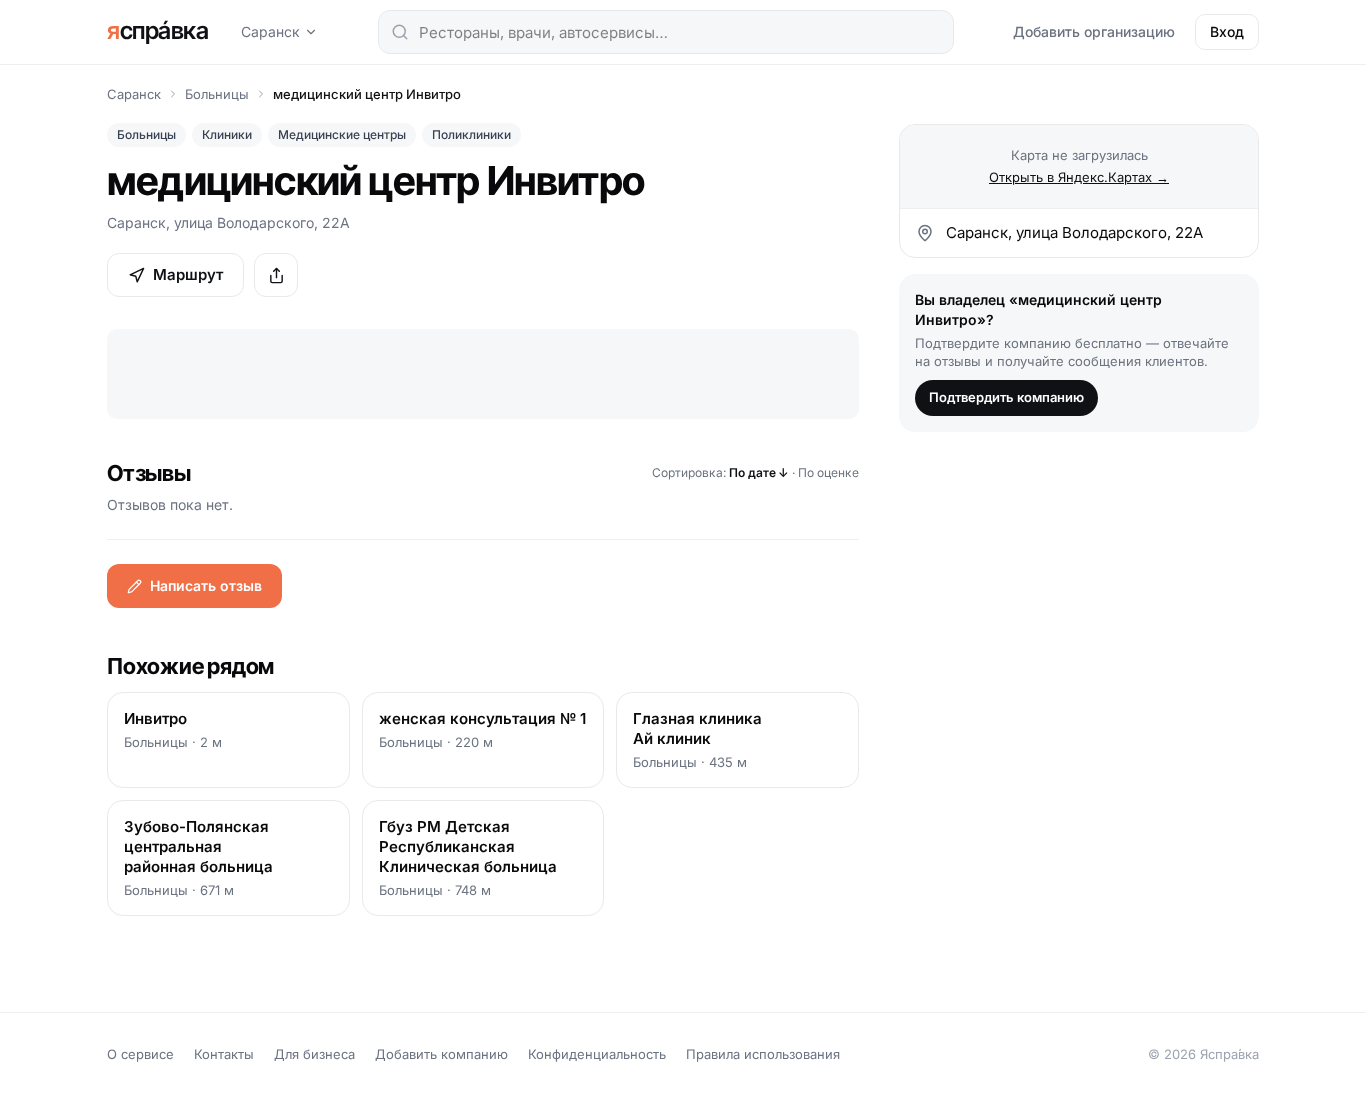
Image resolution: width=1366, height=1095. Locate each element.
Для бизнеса (314, 1054)
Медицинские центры (342, 134)
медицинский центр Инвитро (367, 94)
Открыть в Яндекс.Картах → (1079, 177)
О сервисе (140, 1054)
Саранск (270, 31)
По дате (759, 472)
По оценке (828, 472)
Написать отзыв (206, 585)
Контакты (224, 1054)
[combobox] (666, 32)
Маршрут (188, 274)
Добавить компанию (441, 1054)
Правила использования (763, 1054)
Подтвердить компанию (1006, 397)
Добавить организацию (1094, 31)
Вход (1227, 31)
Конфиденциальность (597, 1054)
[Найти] (400, 32)
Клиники (227, 134)
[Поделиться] (276, 275)
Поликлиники (471, 134)
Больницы (217, 94)
